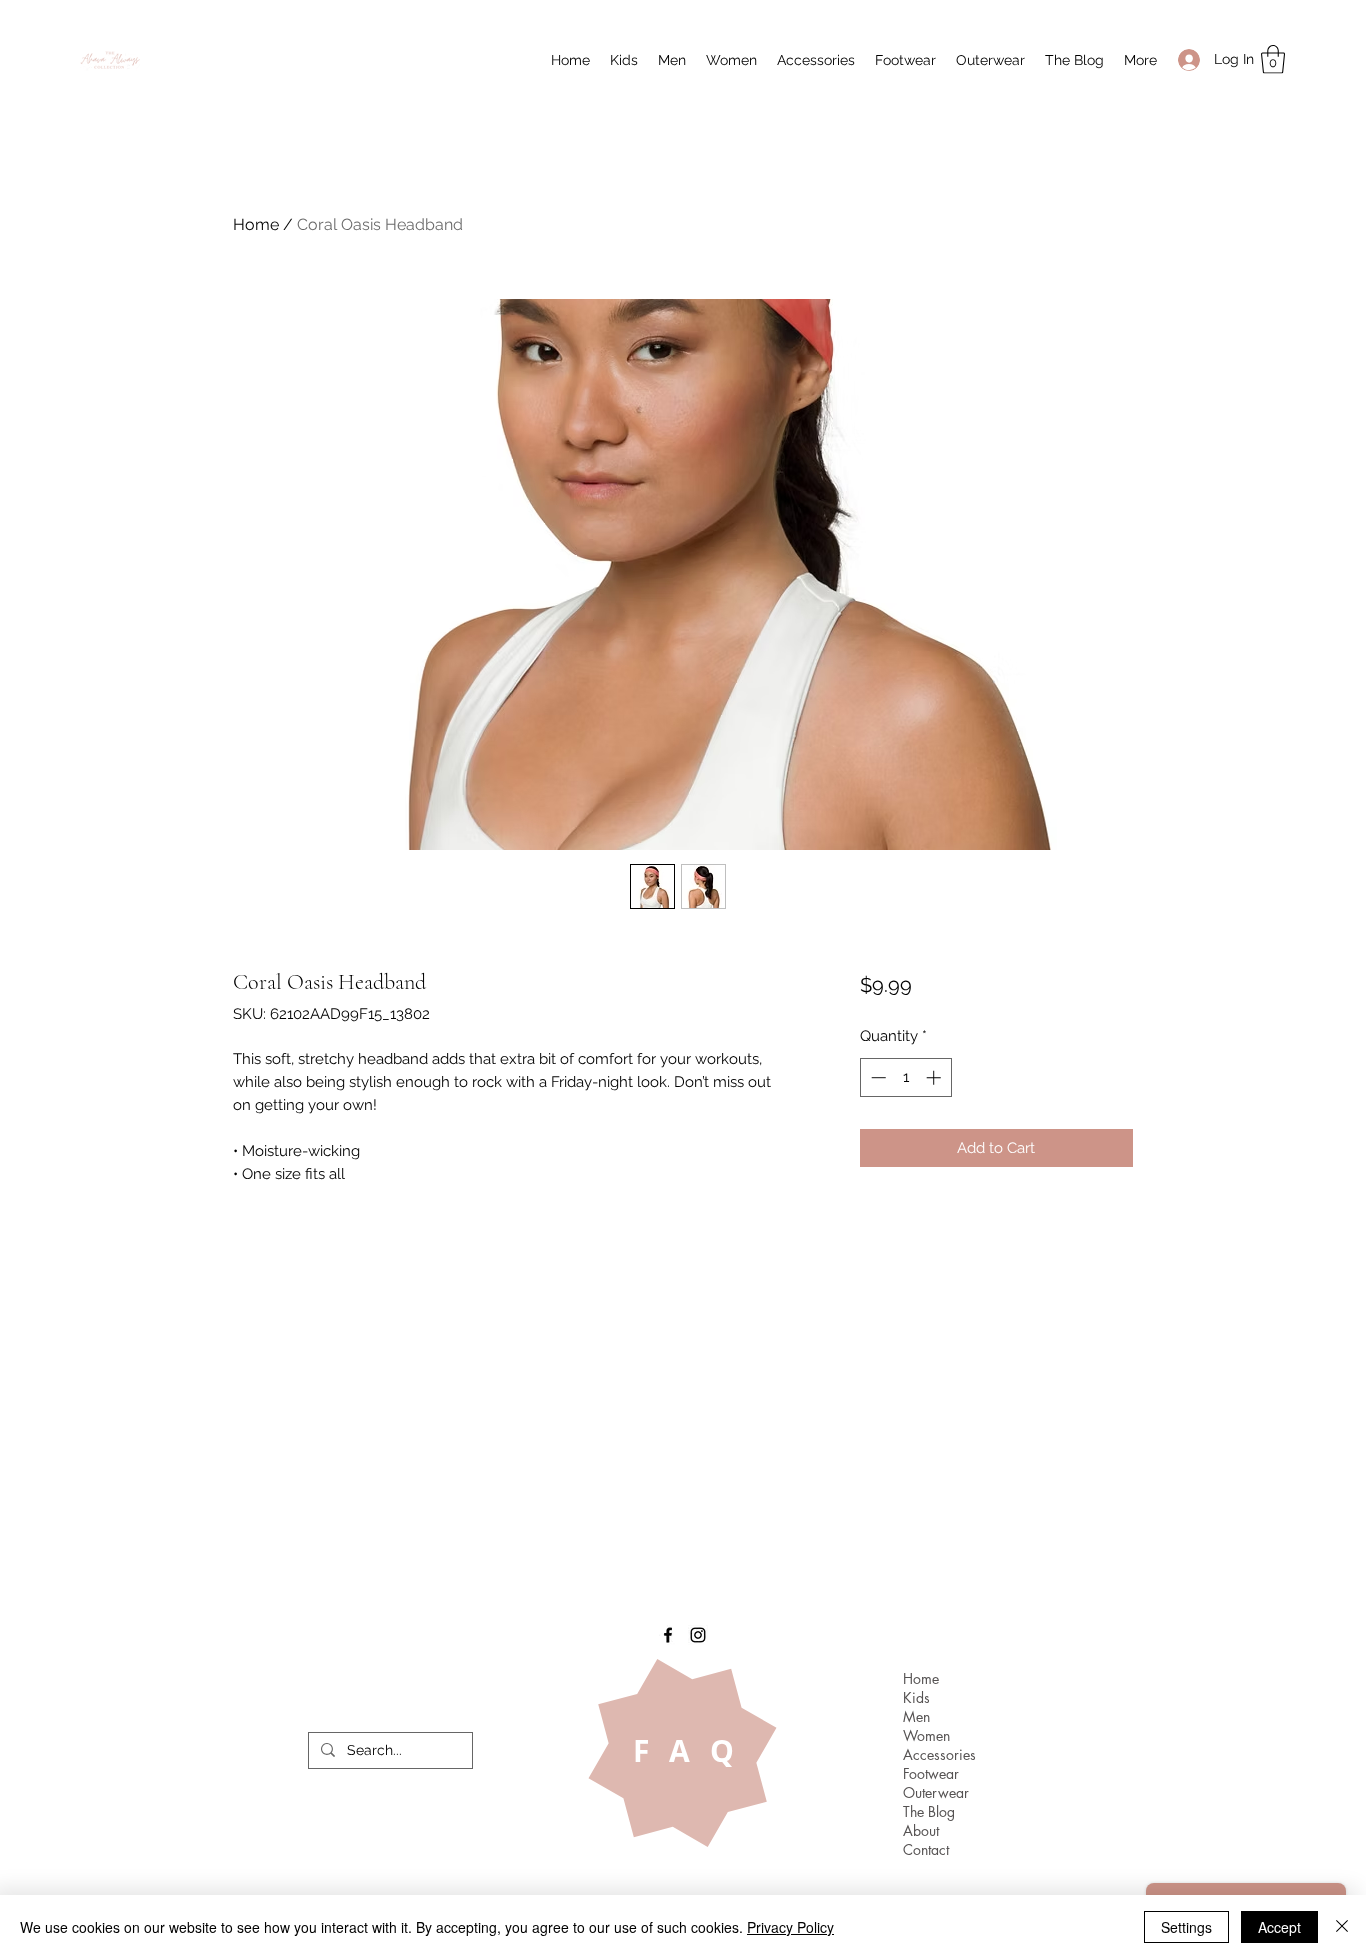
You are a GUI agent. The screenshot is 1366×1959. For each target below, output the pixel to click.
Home (256, 224)
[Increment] (935, 1077)
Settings (1186, 1927)
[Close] (1342, 1927)
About (921, 1830)
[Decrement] (876, 1077)
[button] (624, 60)
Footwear (931, 1773)
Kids (916, 1697)
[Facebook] (668, 1635)
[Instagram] (698, 1635)
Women (926, 1735)
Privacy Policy (790, 1927)
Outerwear (936, 1792)
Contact (926, 1849)
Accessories (939, 1754)
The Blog (929, 1811)
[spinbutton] (905, 1077)
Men (916, 1716)
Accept (1279, 1927)
